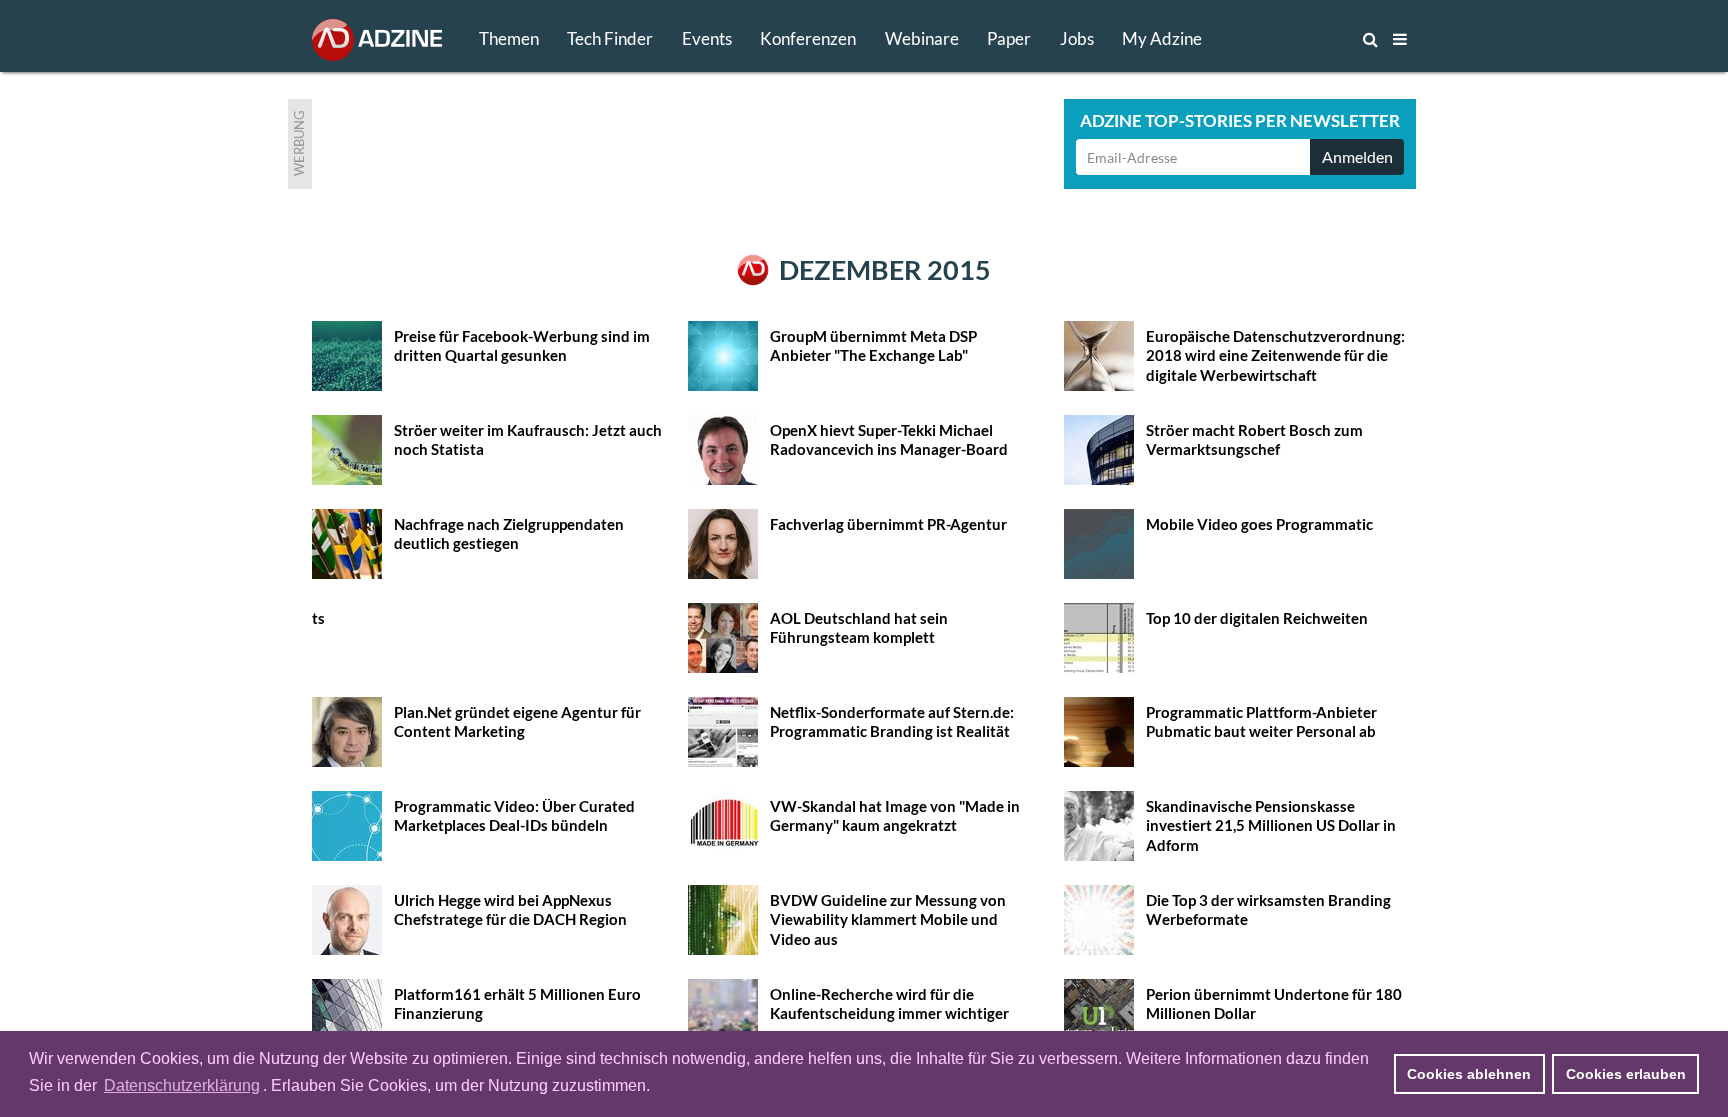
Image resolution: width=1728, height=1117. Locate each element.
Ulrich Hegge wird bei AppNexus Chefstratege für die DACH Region (510, 910)
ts (318, 618)
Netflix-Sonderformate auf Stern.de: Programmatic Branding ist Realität (892, 722)
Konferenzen (808, 38)
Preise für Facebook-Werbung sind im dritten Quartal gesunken (522, 346)
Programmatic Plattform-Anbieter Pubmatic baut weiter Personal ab (1261, 722)
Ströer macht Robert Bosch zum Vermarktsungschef (1254, 440)
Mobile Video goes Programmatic (1259, 524)
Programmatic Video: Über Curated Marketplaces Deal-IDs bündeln (514, 816)
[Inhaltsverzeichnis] (1400, 39)
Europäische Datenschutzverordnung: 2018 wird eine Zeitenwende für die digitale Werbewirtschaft (1275, 355)
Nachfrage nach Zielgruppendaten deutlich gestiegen (509, 534)
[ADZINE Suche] (1304, 39)
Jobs (1077, 38)
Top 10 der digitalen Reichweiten (1257, 618)
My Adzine (1162, 38)
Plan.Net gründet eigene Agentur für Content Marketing (517, 722)
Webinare (922, 38)
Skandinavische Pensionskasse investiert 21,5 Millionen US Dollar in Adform (1271, 825)
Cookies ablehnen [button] (1469, 1074)
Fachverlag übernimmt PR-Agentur (888, 524)
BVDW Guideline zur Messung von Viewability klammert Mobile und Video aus (888, 919)
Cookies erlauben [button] (1626, 1074)
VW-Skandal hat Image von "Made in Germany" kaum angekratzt (895, 816)
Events (707, 38)
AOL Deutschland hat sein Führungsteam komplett (859, 628)
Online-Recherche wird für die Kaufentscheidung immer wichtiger (889, 1004)
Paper (1009, 38)
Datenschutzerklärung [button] (182, 1085)
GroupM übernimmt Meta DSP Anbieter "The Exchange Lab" (873, 346)
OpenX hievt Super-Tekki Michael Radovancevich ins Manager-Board (889, 440)
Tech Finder (610, 38)
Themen (509, 38)
